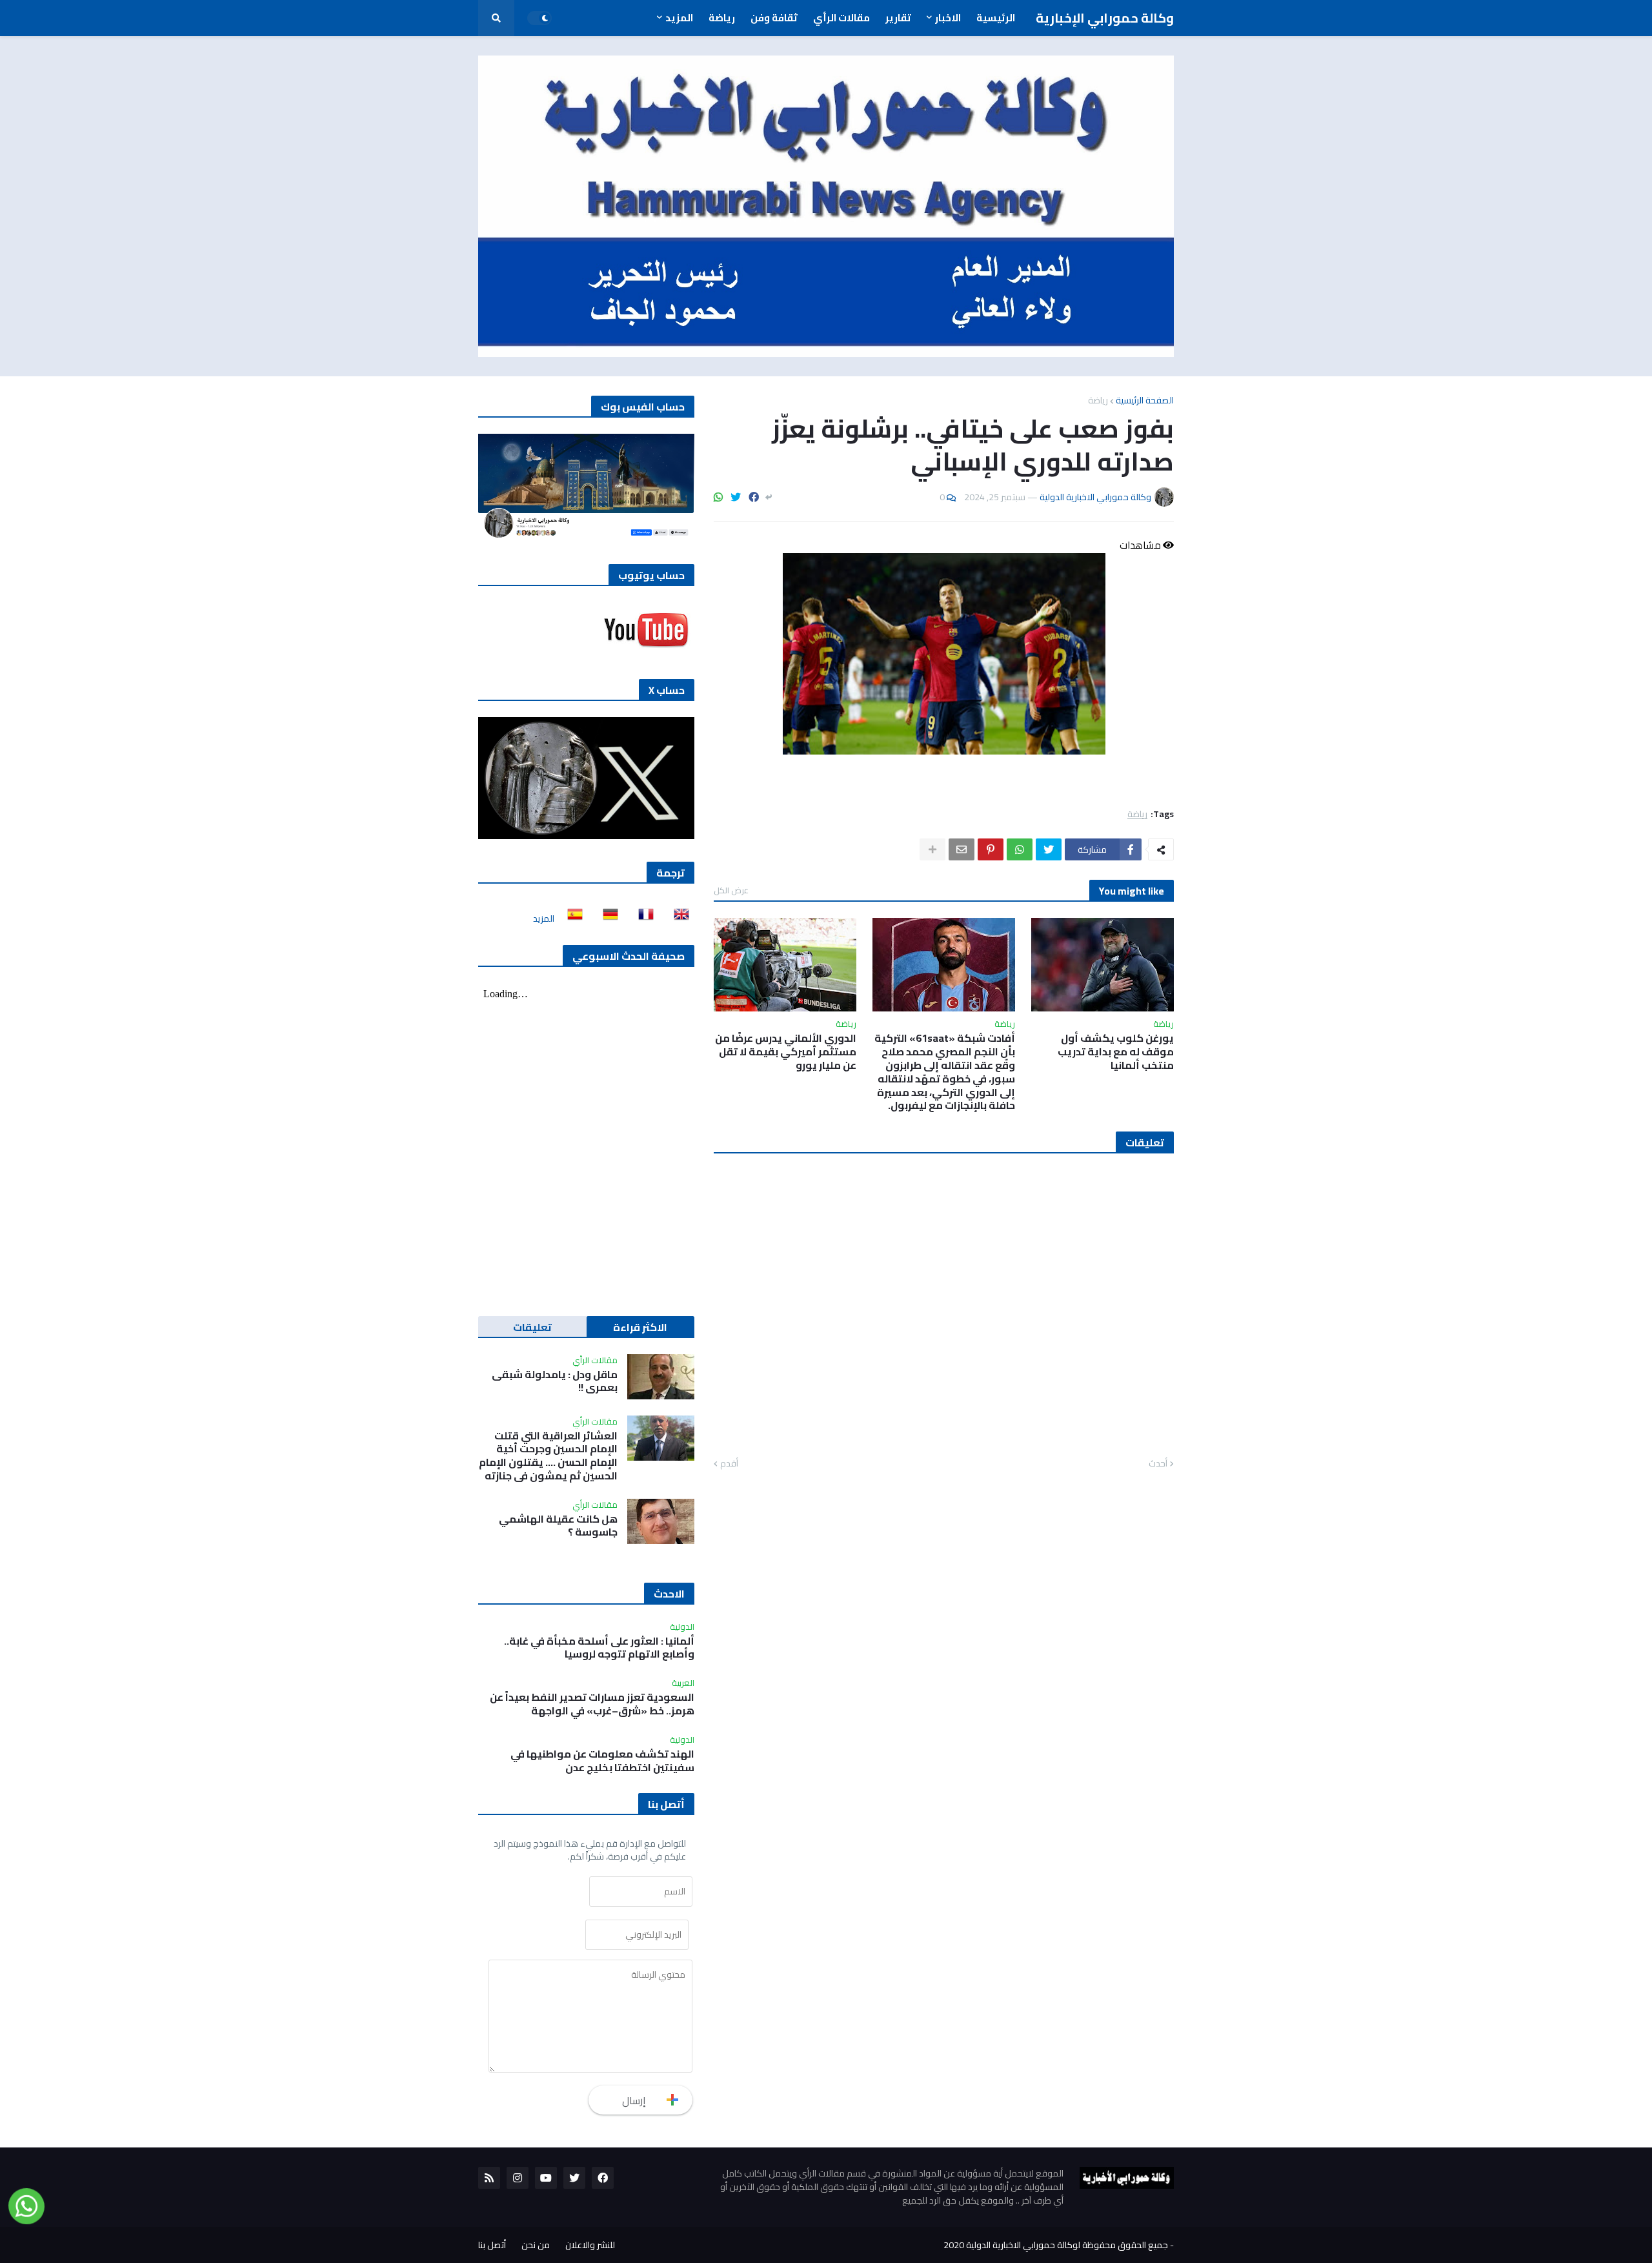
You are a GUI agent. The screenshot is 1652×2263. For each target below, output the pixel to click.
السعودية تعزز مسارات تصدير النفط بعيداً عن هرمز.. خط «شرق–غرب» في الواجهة (592, 1704)
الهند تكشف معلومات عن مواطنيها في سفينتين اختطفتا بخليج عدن (602, 1761)
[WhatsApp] (718, 497)
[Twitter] (736, 497)
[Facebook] (754, 497)
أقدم (729, 1464)
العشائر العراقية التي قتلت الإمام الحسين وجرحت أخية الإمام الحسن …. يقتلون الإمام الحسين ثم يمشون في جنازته (548, 1456)
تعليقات (532, 1327)
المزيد (544, 918)
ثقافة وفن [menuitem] (774, 18)
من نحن (536, 2245)
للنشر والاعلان (590, 2245)
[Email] (962, 849)
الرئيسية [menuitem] (996, 18)
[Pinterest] (991, 849)
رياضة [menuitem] (722, 18)
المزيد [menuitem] (679, 18)
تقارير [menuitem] (898, 18)
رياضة (1098, 400)
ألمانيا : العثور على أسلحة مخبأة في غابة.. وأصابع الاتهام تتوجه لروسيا (599, 1648)
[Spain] (571, 918)
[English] (678, 918)
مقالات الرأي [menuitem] (841, 18)
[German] (607, 918)
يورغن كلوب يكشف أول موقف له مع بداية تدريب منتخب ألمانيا (1116, 1051)
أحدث (1158, 1464)
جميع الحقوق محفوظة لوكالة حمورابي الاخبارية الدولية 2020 (1056, 2245)
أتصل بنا (492, 2245)
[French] (642, 918)
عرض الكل (731, 890)
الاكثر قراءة (640, 1327)
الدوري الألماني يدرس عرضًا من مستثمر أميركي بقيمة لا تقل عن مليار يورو (786, 1051)
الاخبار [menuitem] (948, 18)
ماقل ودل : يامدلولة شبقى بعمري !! (555, 1381)
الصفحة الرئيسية (1145, 400)
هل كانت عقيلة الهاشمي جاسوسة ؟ (558, 1526)
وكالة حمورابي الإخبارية (1105, 18)
